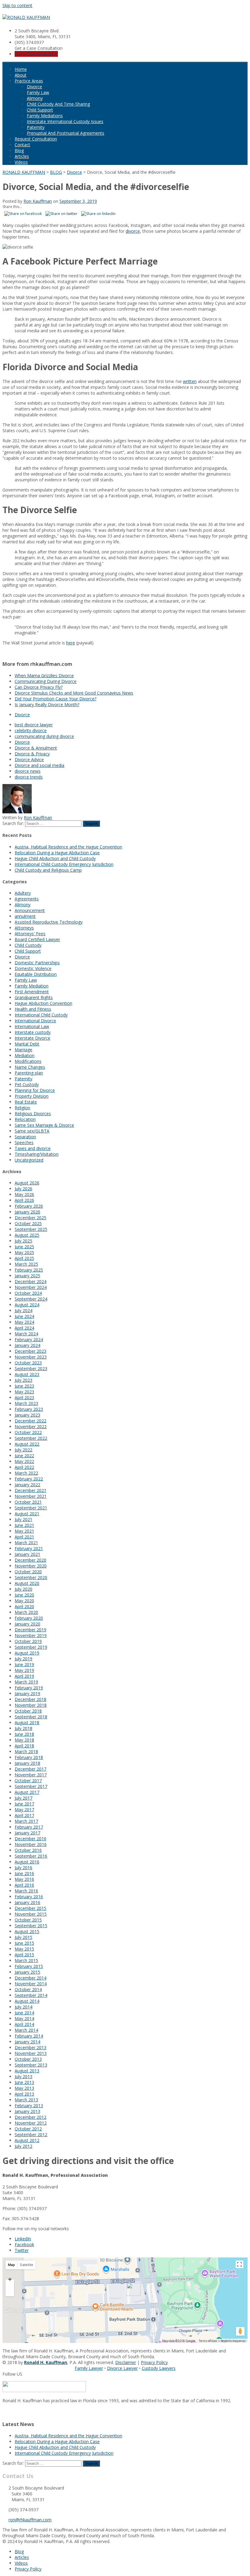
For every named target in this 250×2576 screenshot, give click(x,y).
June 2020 (24, 1595)
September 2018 (31, 1717)
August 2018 (27, 1722)
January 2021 (27, 1554)
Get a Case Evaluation (36, 54)
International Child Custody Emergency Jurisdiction (64, 864)
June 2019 (24, 1664)
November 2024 (31, 1287)
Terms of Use (208, 2341)
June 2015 (24, 1943)
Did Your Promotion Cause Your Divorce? (55, 699)
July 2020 (23, 1589)
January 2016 (27, 1902)
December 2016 (30, 1839)
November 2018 (31, 1705)
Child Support (40, 110)
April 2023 (24, 1397)
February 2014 (29, 2036)
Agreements (27, 899)
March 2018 (26, 1751)
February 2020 (29, 1618)
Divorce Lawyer (122, 2368)
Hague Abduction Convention (43, 1003)
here (71, 643)
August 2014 (27, 2001)
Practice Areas (29, 81)
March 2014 (26, 2030)
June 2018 (24, 1734)
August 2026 (27, 1183)
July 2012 (23, 2146)
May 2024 (24, 1322)
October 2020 (28, 1572)
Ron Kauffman (38, 201)
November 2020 (31, 1566)
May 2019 (24, 1670)
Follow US (12, 2374)
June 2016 (24, 1873)
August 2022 (27, 1444)
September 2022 (31, 1438)
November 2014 (31, 1984)
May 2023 (24, 1392)
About (21, 75)
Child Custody (28, 945)
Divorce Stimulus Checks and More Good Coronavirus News (74, 693)
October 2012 (28, 2129)
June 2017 (24, 1804)
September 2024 (31, 1299)
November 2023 (31, 1357)
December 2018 (30, 1699)
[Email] (4, 2412)
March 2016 (26, 1891)
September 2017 (31, 1786)
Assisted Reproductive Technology (49, 922)
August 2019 (27, 1653)
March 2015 (26, 1960)
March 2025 (26, 1264)
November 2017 (31, 1775)
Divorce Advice (29, 759)
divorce (133, 231)
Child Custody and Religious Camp (48, 870)
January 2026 (27, 1212)
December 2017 (30, 1769)
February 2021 (29, 1548)
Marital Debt (27, 1044)
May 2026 (24, 1194)
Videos (21, 162)
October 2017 (28, 1781)
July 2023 (23, 1380)
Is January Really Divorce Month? (47, 704)
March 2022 (26, 1473)
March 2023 (26, 1403)
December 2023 (30, 1351)
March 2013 (26, 2100)
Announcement (30, 910)
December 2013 (30, 2047)
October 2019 (28, 1641)
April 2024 (24, 1328)
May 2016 (24, 1879)
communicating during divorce (44, 736)
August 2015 (27, 1931)
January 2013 (27, 2111)
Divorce (34, 87)
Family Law (38, 92)
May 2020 (24, 1601)
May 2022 (24, 1461)
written (190, 381)
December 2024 (30, 1281)
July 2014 (23, 2007)
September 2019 (31, 1647)
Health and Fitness (33, 1009)
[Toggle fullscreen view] (239, 2264)
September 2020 (31, 1577)
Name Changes (30, 1067)
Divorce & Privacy (32, 754)
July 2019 (23, 1659)
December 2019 (30, 1630)
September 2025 (31, 1229)
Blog (19, 150)
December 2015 (30, 1908)
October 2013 (28, 2059)
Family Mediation (32, 986)
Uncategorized (29, 1160)
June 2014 (24, 2013)
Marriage (23, 1050)
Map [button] (11, 2265)
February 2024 (29, 1339)
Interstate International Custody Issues (65, 121)
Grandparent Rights (34, 997)
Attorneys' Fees (30, 934)
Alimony (35, 98)
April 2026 (24, 1200)
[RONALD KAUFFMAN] (26, 17)
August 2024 (27, 1305)
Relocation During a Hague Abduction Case (57, 853)
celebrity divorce (31, 730)
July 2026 (23, 1189)
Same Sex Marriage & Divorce (44, 1125)
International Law (32, 1026)
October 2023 (28, 1363)
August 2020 (27, 1583)
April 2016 (24, 1885)
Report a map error (233, 2341)
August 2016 (27, 1862)
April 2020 (24, 1606)
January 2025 (27, 1276)
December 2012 (30, 2117)
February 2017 (29, 1827)
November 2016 (31, 1844)
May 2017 (24, 1810)
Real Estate (26, 1102)
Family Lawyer (89, 2368)
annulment (25, 916)
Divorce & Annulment (36, 748)
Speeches (24, 1142)
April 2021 (24, 1537)
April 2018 (24, 1746)
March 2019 (26, 1682)
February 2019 (29, 1688)
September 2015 (31, 1926)
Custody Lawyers (159, 2368)
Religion (22, 1108)
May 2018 (24, 1740)
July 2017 (23, 1798)
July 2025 (23, 1241)
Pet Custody (27, 1084)
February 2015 (29, 1966)
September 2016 (31, 1856)
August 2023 (27, 1374)
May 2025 (24, 1252)
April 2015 (24, 1955)
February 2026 (29, 1206)
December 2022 (30, 1421)
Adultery (23, 893)
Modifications (28, 1061)
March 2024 (26, 1334)
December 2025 (30, 1218)
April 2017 (24, 1815)
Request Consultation (36, 139)
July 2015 (23, 1937)
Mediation (25, 1055)
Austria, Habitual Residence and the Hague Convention (68, 847)
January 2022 (27, 1485)
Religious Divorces (33, 1113)
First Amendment (32, 992)
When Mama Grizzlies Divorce (44, 675)
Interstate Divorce (32, 1038)
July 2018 (23, 1728)
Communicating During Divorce (46, 681)
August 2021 (27, 1514)
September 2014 (31, 1995)
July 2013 (23, 2076)
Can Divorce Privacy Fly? (39, 687)
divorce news (28, 771)
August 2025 (27, 1235)
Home (21, 69)
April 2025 (24, 1258)
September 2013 (31, 2065)
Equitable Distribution (36, 974)
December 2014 (30, 1978)
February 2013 (29, 2105)
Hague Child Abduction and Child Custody (55, 858)
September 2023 (31, 1368)
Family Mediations (45, 116)
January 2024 (27, 1345)
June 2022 (24, 1456)
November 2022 (31, 1427)
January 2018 (27, 1763)
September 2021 (31, 1508)
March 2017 (26, 1821)
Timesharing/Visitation (37, 1154)
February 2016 (29, 1897)
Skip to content (17, 5)
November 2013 (31, 2053)
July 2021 (23, 1519)
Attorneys (24, 928)
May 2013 (24, 2088)
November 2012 (31, 2123)
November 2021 (31, 1496)
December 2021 (30, 1490)
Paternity (36, 127)
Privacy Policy (154, 2362)
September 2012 (31, 2135)
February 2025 (29, 1270)
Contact (22, 145)
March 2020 (26, 1612)
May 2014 (24, 2018)
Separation (25, 1137)
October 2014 (28, 1989)
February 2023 (29, 1409)
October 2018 (28, 1711)
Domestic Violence (33, 968)
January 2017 (27, 1833)
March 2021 (26, 1543)
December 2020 (30, 1560)
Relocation (25, 1119)
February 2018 (29, 1757)
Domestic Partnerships (37, 963)
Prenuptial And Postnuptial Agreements (66, 133)
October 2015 (28, 1920)
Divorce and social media (39, 765)
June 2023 (24, 1386)
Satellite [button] (27, 2265)
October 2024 (28, 1293)
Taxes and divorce (33, 1148)
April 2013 (24, 2094)
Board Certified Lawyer (37, 939)
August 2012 (27, 2140)
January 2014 (27, 2042)
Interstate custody (33, 1032)
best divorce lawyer (34, 725)
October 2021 (28, 1502)
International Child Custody (41, 1015)
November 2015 (31, 1914)
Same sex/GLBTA (32, 1131)
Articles (22, 156)
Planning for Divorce (35, 1090)
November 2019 (31, 1635)
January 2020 (27, 1624)
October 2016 (28, 1850)
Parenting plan (29, 1073)
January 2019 (27, 1693)
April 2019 (24, 1676)
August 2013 (27, 2071)
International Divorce (35, 1021)
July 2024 (23, 1310)
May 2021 (24, 1531)
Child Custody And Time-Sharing (58, 104)
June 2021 (24, 1525)
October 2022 (28, 1432)
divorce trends (29, 777)
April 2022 (24, 1467)
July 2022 (23, 1450)
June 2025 (24, 1247)
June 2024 (24, 1316)
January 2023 (27, 1415)
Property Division (32, 1096)
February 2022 (29, 1479)
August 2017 (27, 1792)
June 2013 (24, 2082)
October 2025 (28, 1223)
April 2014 (24, 2024)
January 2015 (27, 1972)
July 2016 (23, 1868)
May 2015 (24, 1949)
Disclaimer (126, 2362)
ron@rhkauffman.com (30, 2520)
